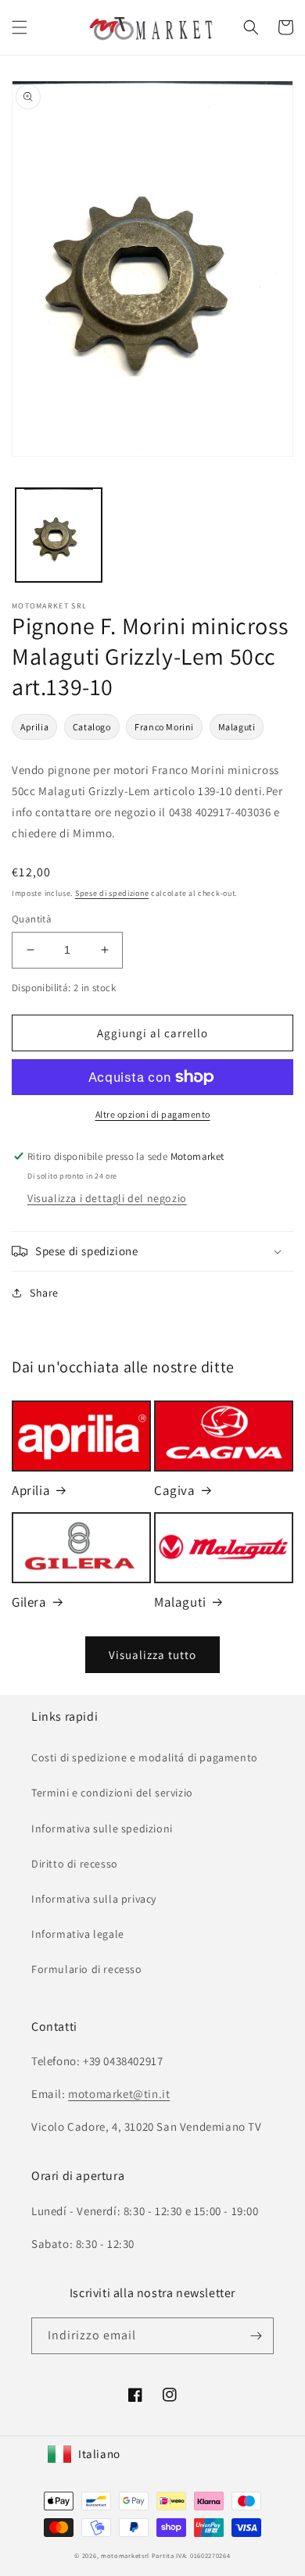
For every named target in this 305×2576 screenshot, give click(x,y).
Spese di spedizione (112, 893)
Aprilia (34, 727)
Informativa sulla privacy (94, 1899)
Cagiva (175, 1490)
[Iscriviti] (256, 2336)
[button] (20, 27)
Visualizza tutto (152, 1655)
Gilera (29, 1602)
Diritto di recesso (75, 1864)
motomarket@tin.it (119, 2094)
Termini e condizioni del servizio (112, 1793)
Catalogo (92, 727)
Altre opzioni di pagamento (153, 1114)
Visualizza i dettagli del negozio (107, 1198)
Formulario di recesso (87, 1969)
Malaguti (237, 727)
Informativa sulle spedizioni (102, 1829)
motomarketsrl (125, 2555)
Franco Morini (164, 727)
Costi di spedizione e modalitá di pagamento (145, 1757)
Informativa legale (78, 1934)
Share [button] (44, 1293)
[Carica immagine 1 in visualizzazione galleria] (59, 535)
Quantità (32, 919)
